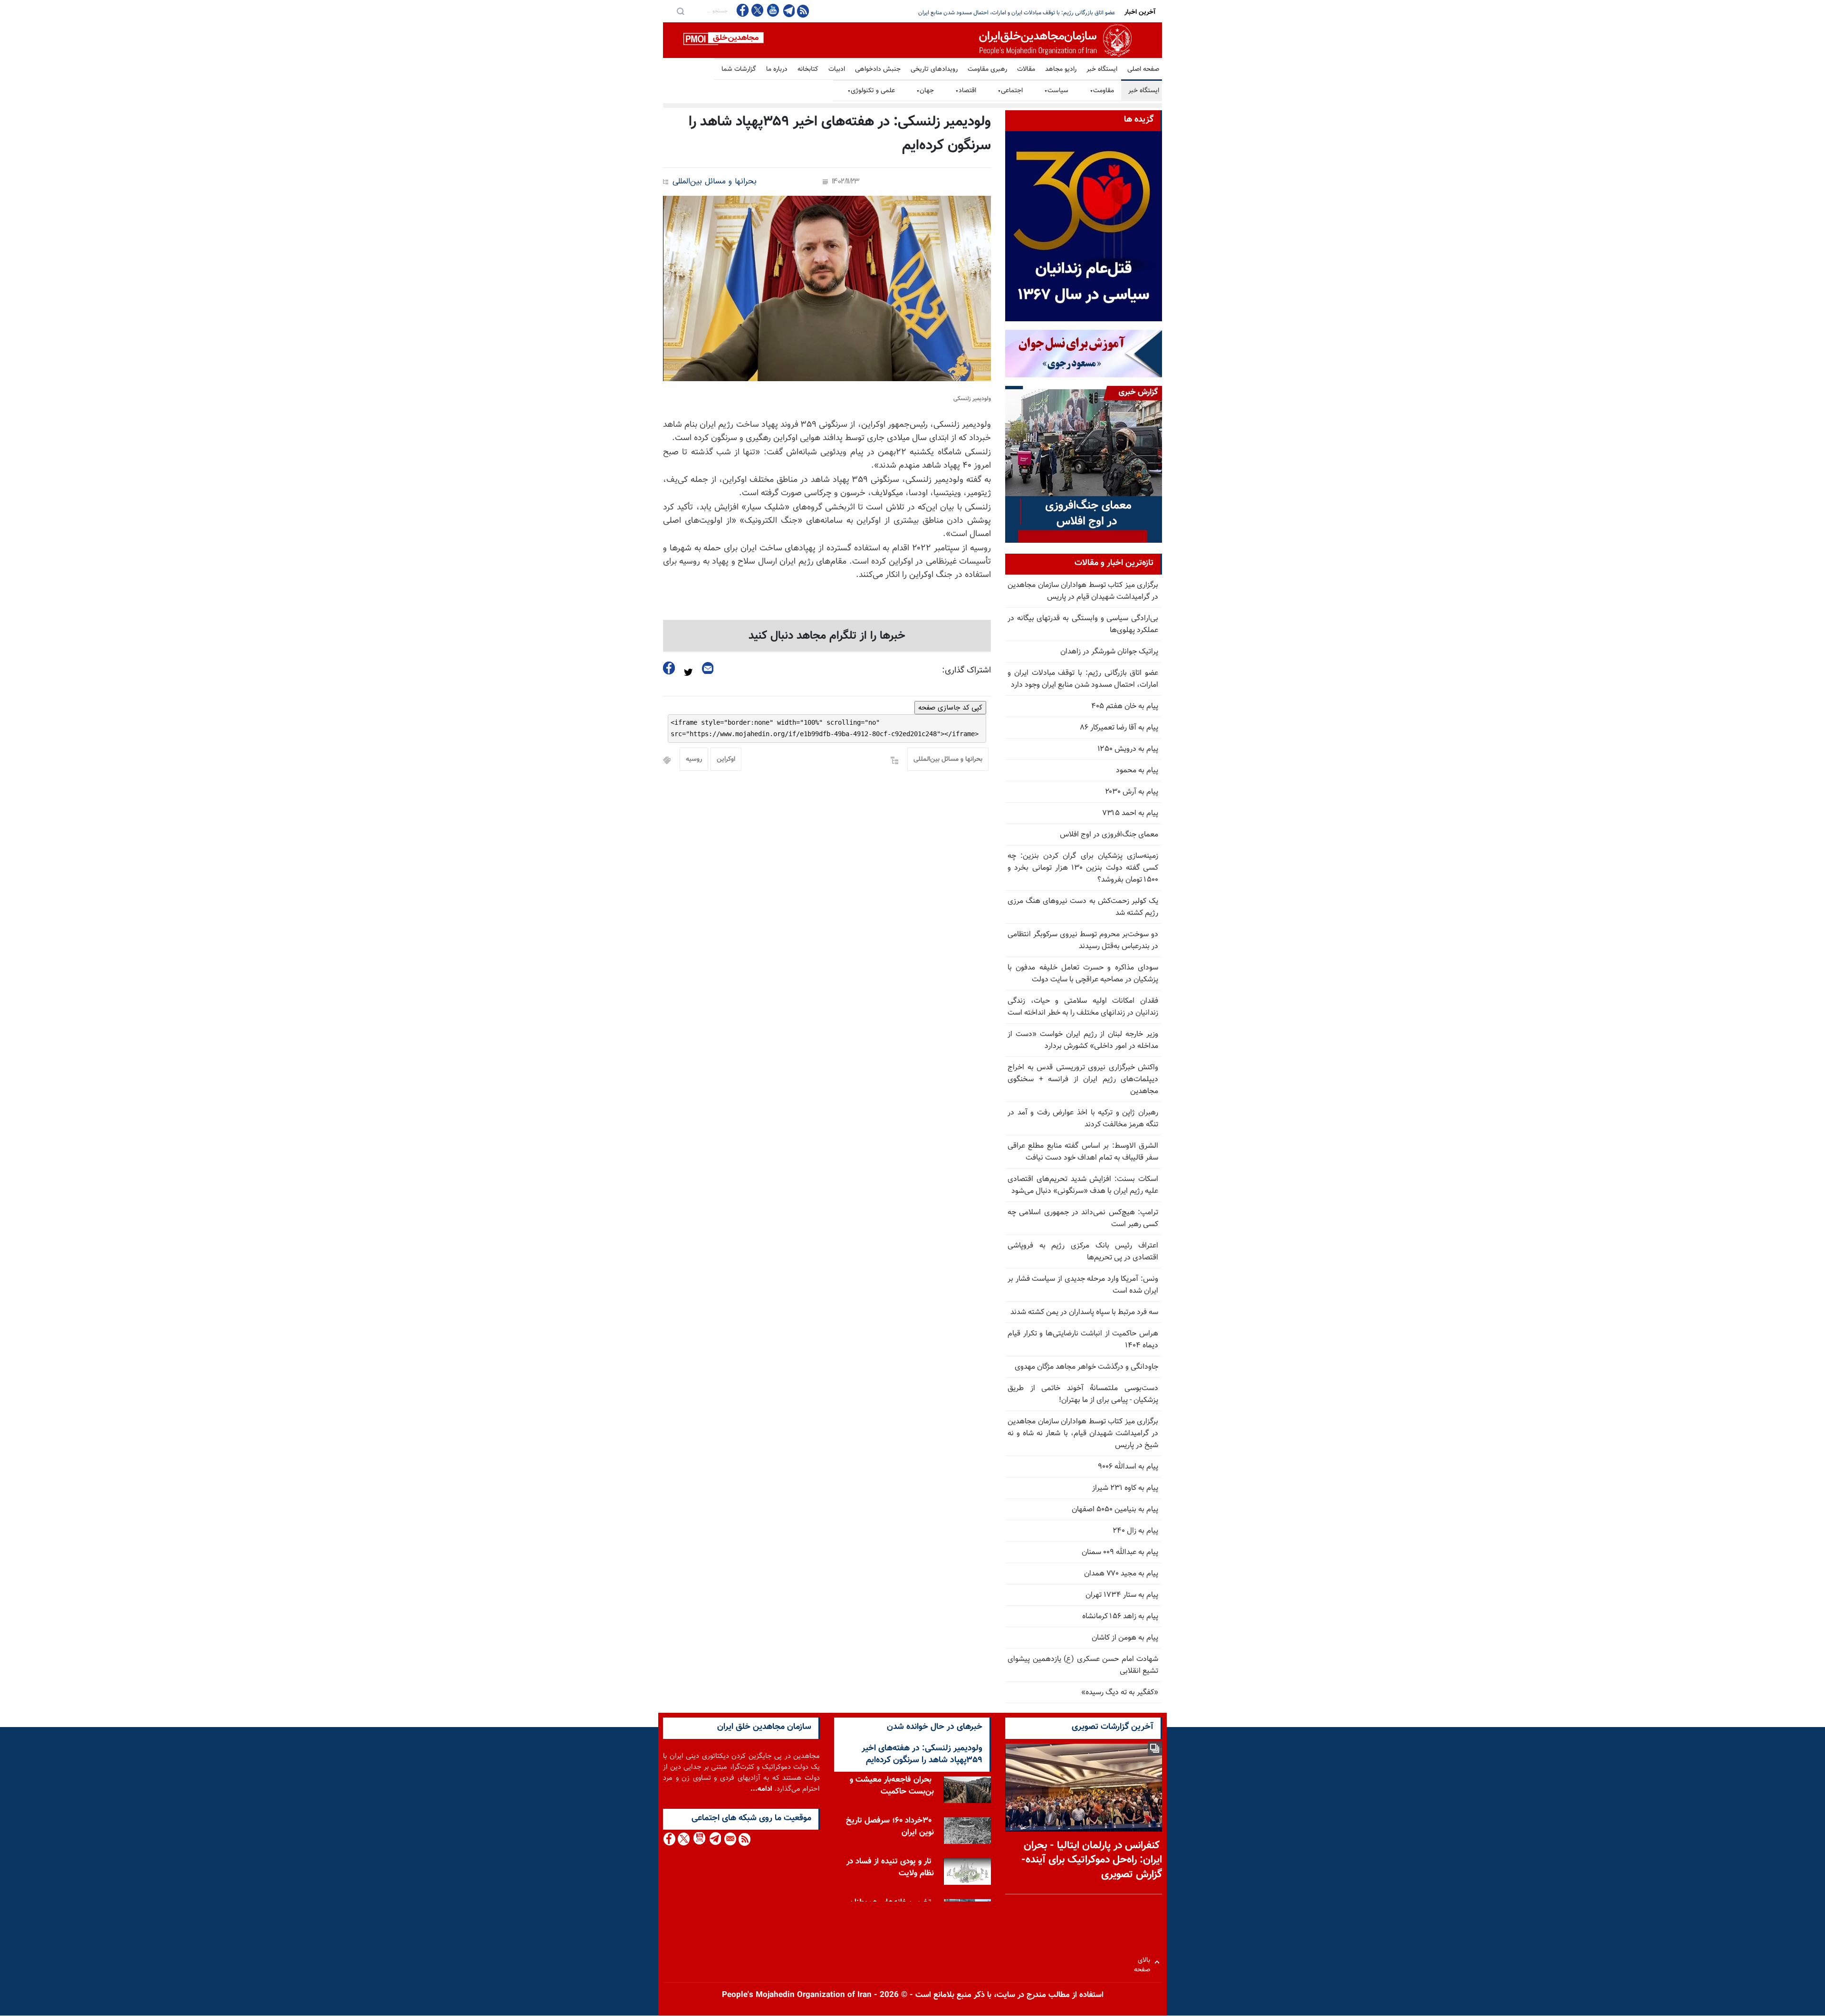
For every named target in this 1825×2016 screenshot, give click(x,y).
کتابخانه (808, 69)
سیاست (1056, 91)
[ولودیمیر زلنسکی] (827, 288)
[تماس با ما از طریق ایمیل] (730, 1839)
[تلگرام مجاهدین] (788, 10)
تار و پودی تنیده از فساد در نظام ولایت (890, 1867)
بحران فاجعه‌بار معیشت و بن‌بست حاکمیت (892, 1786)
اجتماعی (1010, 91)
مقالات (1026, 69)
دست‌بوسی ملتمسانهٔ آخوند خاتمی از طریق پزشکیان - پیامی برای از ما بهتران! (1083, 1394)
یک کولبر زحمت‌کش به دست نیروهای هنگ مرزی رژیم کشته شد (1083, 907)
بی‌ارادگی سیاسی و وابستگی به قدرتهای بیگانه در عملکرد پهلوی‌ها (1083, 624)
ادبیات (837, 69)
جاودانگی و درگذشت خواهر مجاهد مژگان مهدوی (1086, 1367)
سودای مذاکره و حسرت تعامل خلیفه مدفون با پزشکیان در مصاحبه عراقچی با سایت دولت (1083, 974)
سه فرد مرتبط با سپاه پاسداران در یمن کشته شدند (1084, 1312)
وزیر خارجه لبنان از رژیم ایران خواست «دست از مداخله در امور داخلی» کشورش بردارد (1083, 1040)
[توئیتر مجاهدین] (758, 10)
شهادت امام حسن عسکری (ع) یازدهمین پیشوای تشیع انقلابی (1083, 1665)
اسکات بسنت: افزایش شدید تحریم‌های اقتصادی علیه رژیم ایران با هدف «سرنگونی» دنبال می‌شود (1083, 1185)
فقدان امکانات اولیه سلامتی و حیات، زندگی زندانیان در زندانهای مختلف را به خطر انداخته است (1083, 1007)
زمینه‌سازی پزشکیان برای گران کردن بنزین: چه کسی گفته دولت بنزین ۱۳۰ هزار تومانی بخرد (1012, 13)
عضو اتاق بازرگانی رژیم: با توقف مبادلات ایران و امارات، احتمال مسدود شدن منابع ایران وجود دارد (1083, 679)
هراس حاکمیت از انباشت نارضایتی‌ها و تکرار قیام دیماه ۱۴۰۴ (1083, 1340)
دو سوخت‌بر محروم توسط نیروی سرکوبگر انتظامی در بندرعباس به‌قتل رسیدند (1083, 941)
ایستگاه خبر (1102, 69)
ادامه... (761, 1789)
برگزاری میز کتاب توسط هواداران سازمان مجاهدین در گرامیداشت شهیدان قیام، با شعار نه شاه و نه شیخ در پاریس (1083, 1434)
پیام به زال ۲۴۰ (1135, 1531)
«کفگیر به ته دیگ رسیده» (1120, 1693)
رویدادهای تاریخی (934, 69)
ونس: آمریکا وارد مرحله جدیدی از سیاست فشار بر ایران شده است (1083, 1285)
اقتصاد (966, 91)
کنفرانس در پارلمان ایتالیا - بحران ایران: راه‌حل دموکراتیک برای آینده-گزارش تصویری (1092, 1860)
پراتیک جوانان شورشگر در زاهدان (1109, 652)
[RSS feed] (803, 11)
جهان (925, 91)
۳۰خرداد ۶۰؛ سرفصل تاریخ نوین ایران (890, 1827)
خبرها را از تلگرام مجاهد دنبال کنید (827, 636)
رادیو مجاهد (1061, 69)
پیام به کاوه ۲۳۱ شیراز (1125, 1488)
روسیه (694, 759)
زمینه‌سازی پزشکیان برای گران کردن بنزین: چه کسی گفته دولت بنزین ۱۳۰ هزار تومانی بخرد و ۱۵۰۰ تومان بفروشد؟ (1083, 868)
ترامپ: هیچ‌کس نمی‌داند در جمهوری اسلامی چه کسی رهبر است (1083, 1219)
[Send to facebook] (669, 668)
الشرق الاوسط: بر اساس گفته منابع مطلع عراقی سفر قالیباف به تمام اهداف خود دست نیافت (1083, 1152)
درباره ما (777, 69)
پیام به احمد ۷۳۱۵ (1130, 813)
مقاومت (1102, 91)
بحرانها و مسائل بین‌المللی (715, 182)
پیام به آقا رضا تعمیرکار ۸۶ (1119, 728)
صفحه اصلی (1143, 69)
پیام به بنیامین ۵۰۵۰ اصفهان (1115, 1510)
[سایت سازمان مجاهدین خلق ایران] (912, 40)
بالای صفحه (1144, 1962)
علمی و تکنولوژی (871, 91)
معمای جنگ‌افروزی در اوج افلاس (1109, 835)
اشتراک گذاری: (966, 671)
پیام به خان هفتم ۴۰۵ (1125, 706)
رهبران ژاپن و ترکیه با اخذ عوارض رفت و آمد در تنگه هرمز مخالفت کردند (1083, 1119)
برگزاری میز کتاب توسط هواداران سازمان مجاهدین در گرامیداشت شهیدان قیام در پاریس (1083, 591)
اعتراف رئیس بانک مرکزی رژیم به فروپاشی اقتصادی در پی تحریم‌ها (1083, 1252)
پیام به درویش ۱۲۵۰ (1128, 749)
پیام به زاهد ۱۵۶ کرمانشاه (1120, 1617)
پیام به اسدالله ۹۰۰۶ (1128, 1467)
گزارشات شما (739, 69)
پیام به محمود (1137, 771)
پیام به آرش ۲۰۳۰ (1132, 792)
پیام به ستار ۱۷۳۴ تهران (1122, 1595)
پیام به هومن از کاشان (1125, 1638)
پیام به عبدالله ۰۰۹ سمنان (1120, 1552)
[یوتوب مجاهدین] (773, 10)
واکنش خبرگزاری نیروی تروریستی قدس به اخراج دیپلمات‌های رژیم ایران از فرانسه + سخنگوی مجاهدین (1083, 1080)
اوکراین (726, 759)
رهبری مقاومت (987, 69)
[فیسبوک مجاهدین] (743, 10)
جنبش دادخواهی (878, 69)
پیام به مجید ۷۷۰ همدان (1121, 1574)
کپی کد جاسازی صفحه (950, 708)
